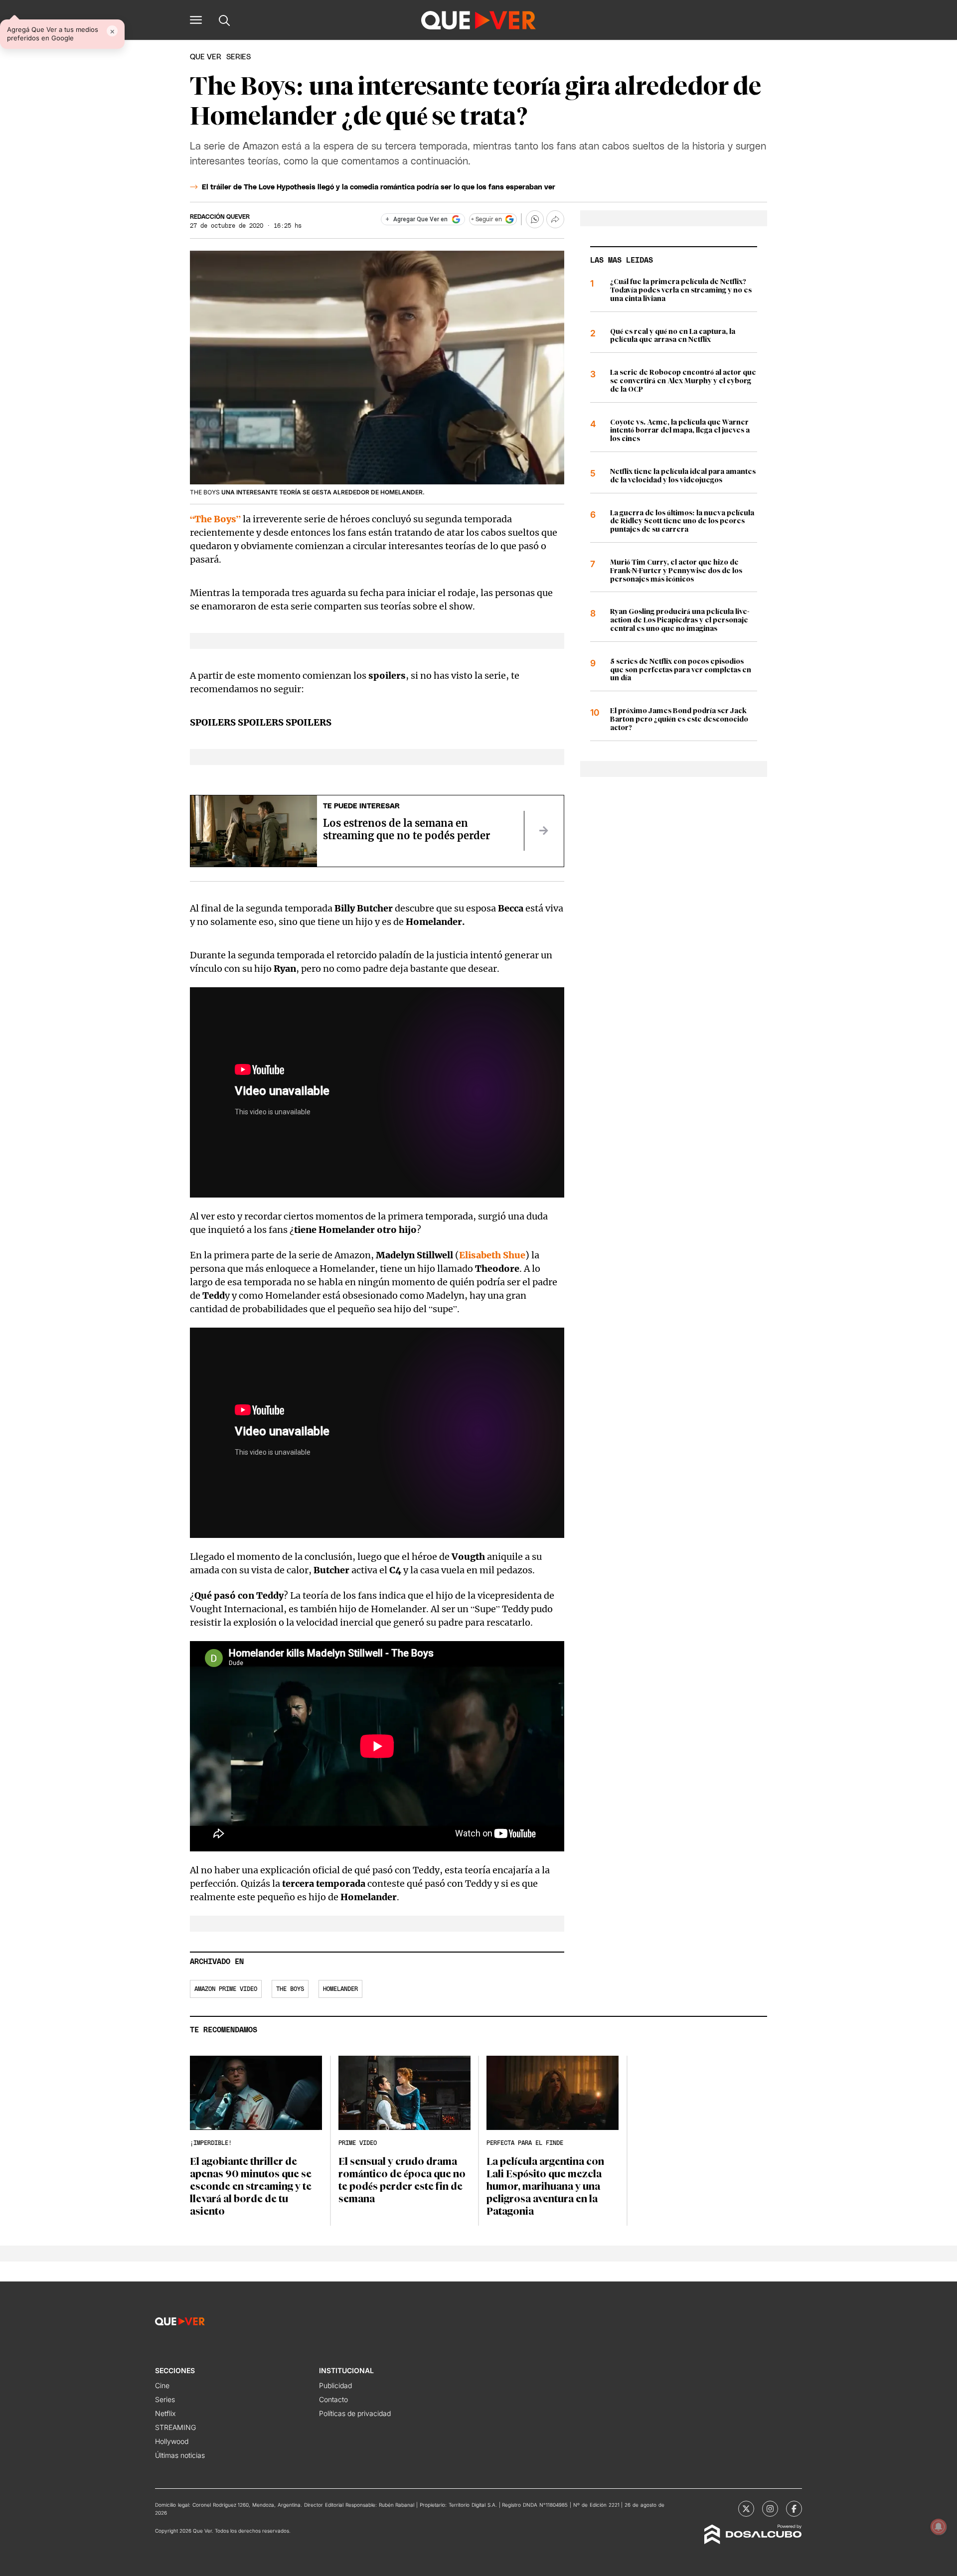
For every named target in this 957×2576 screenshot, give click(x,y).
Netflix (165, 2413)
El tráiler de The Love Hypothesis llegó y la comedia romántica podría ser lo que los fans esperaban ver (379, 187)
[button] (196, 20)
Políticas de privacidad (355, 2413)
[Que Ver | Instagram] (770, 2509)
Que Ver (206, 57)
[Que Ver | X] (746, 2509)
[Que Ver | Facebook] (794, 2509)
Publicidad (335, 2385)
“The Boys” (215, 519)
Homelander (340, 1989)
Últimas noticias (180, 2455)
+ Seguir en (486, 219)
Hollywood (172, 2441)
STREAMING (175, 2427)
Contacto (333, 2399)
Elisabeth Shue (492, 1255)
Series (165, 2399)
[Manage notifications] (939, 2527)
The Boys (290, 1989)
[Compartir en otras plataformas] (555, 219)
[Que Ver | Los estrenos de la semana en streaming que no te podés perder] (544, 831)
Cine (162, 2385)
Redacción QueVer (220, 217)
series (239, 57)
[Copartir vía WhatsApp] (535, 219)
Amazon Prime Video (226, 1989)
